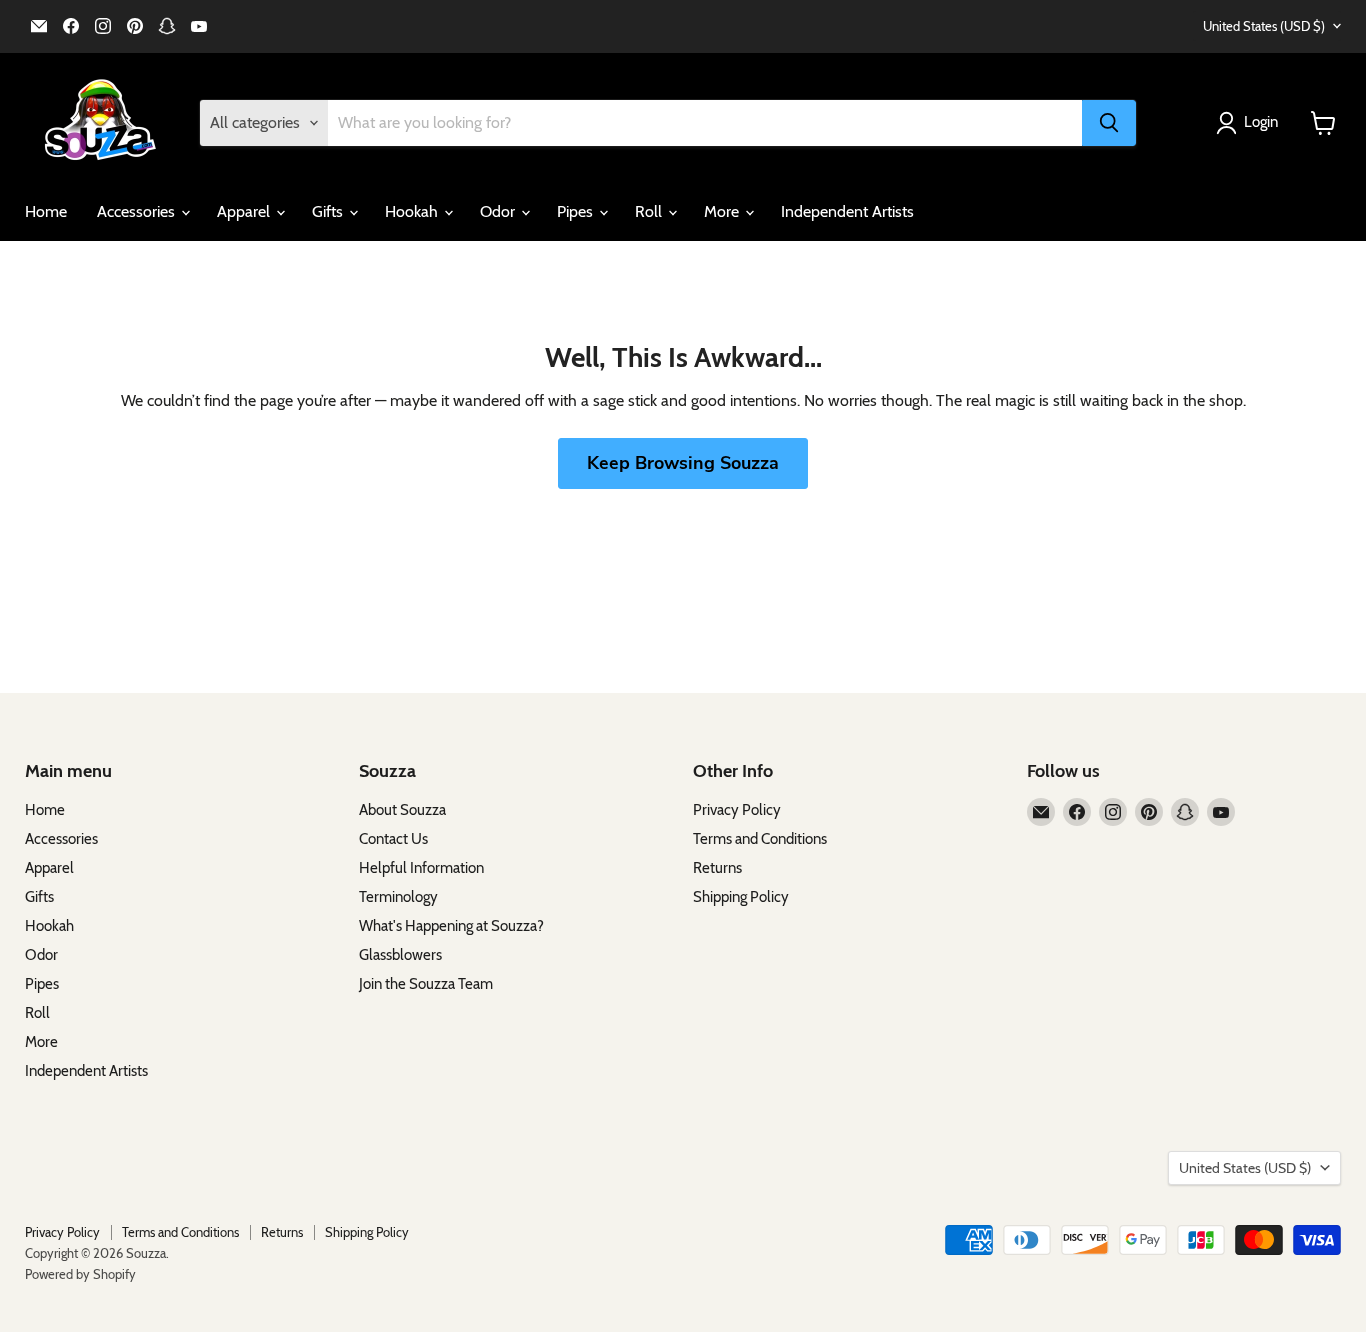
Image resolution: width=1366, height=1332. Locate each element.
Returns (717, 868)
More (723, 211)
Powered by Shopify (80, 1274)
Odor (499, 211)
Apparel (245, 211)
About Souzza (402, 810)
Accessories (138, 211)
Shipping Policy (741, 897)
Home (46, 211)
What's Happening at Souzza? (451, 926)
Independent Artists (847, 211)
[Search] (1109, 123)
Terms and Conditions (760, 839)
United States (1264, 26)
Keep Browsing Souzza (683, 463)
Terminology (398, 897)
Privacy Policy (737, 810)
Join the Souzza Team (426, 984)
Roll (650, 211)
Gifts (329, 211)
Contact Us (393, 839)
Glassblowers (400, 955)
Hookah (413, 211)
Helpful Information (421, 868)
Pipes (577, 211)
